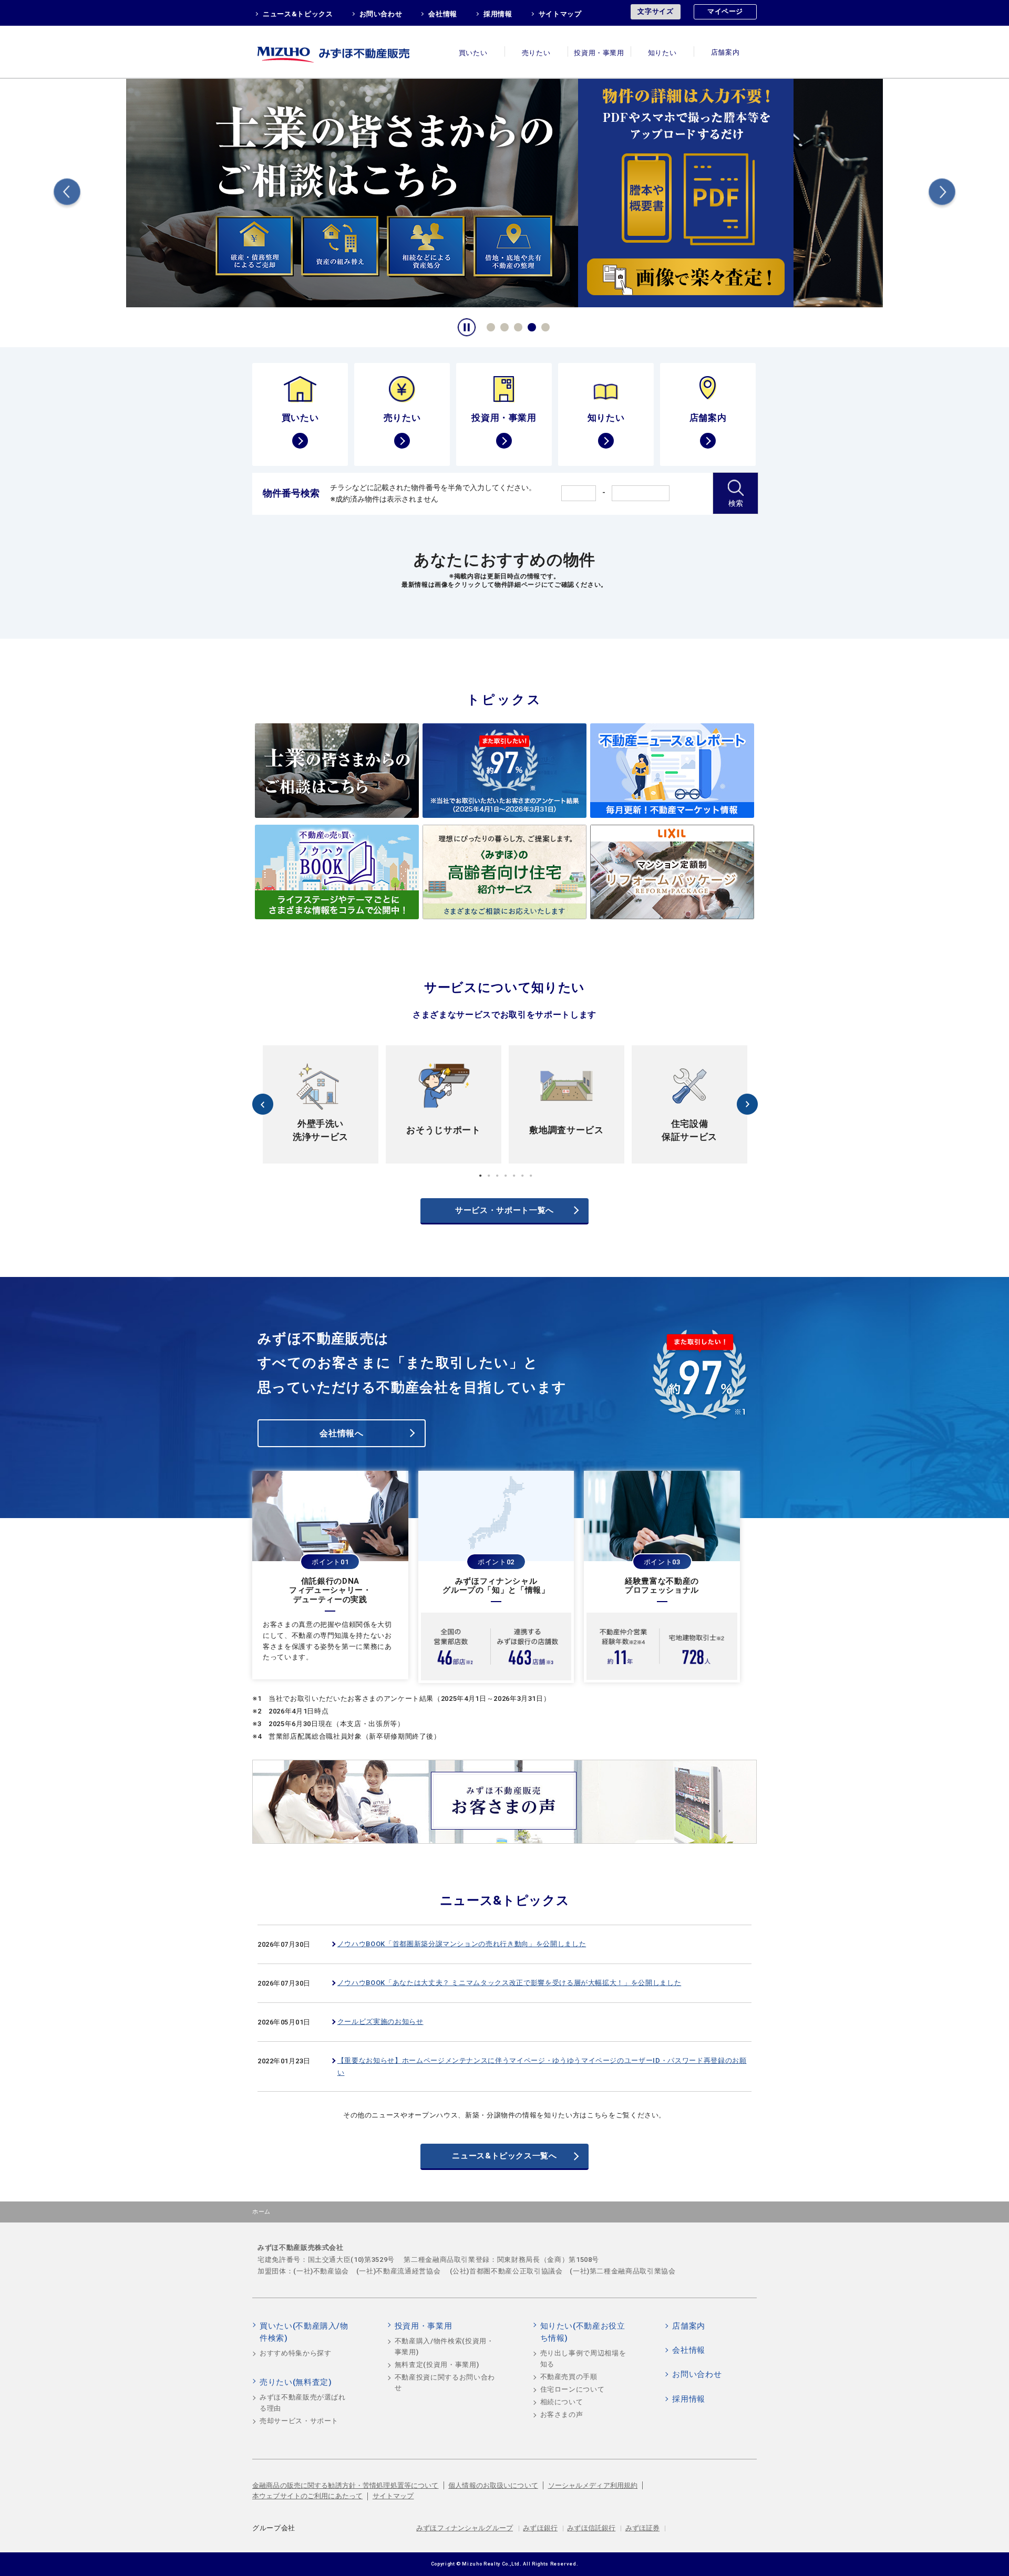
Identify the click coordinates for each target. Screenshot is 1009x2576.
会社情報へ (341, 1433)
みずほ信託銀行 (591, 2528)
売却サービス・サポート (299, 2421)
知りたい (662, 53)
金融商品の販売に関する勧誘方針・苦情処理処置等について (346, 2485)
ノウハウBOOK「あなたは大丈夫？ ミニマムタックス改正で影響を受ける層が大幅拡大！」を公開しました (509, 1983)
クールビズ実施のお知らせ (380, 2022)
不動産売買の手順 (569, 2377)
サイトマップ (560, 14)
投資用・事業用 (599, 53)
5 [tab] (544, 326)
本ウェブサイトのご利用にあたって (307, 2496)
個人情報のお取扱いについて (493, 2485)
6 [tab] (522, 1176)
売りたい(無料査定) (296, 2382)
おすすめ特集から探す (296, 2353)
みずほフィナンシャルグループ (465, 2528)
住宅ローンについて (573, 2389)
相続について (562, 2402)
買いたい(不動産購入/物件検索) (304, 2332)
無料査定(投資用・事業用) (437, 2365)
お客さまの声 (562, 2414)
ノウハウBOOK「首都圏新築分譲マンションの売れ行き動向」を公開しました (462, 1944)
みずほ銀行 (540, 2528)
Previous (67, 194)
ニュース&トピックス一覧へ (504, 2156)
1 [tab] (489, 326)
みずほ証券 (643, 2528)
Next (942, 194)
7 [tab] (531, 1176)
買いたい (473, 53)
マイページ (725, 11)
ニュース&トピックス (298, 14)
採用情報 (498, 14)
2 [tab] (503, 326)
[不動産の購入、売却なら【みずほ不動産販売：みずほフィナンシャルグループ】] (347, 52)
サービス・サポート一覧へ (504, 1210)
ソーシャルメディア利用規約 (593, 2485)
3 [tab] (517, 326)
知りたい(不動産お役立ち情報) (583, 2332)
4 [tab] (530, 326)
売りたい (536, 53)
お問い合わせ (381, 14)
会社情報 (443, 14)
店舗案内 (725, 53)
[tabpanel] (504, 192)
